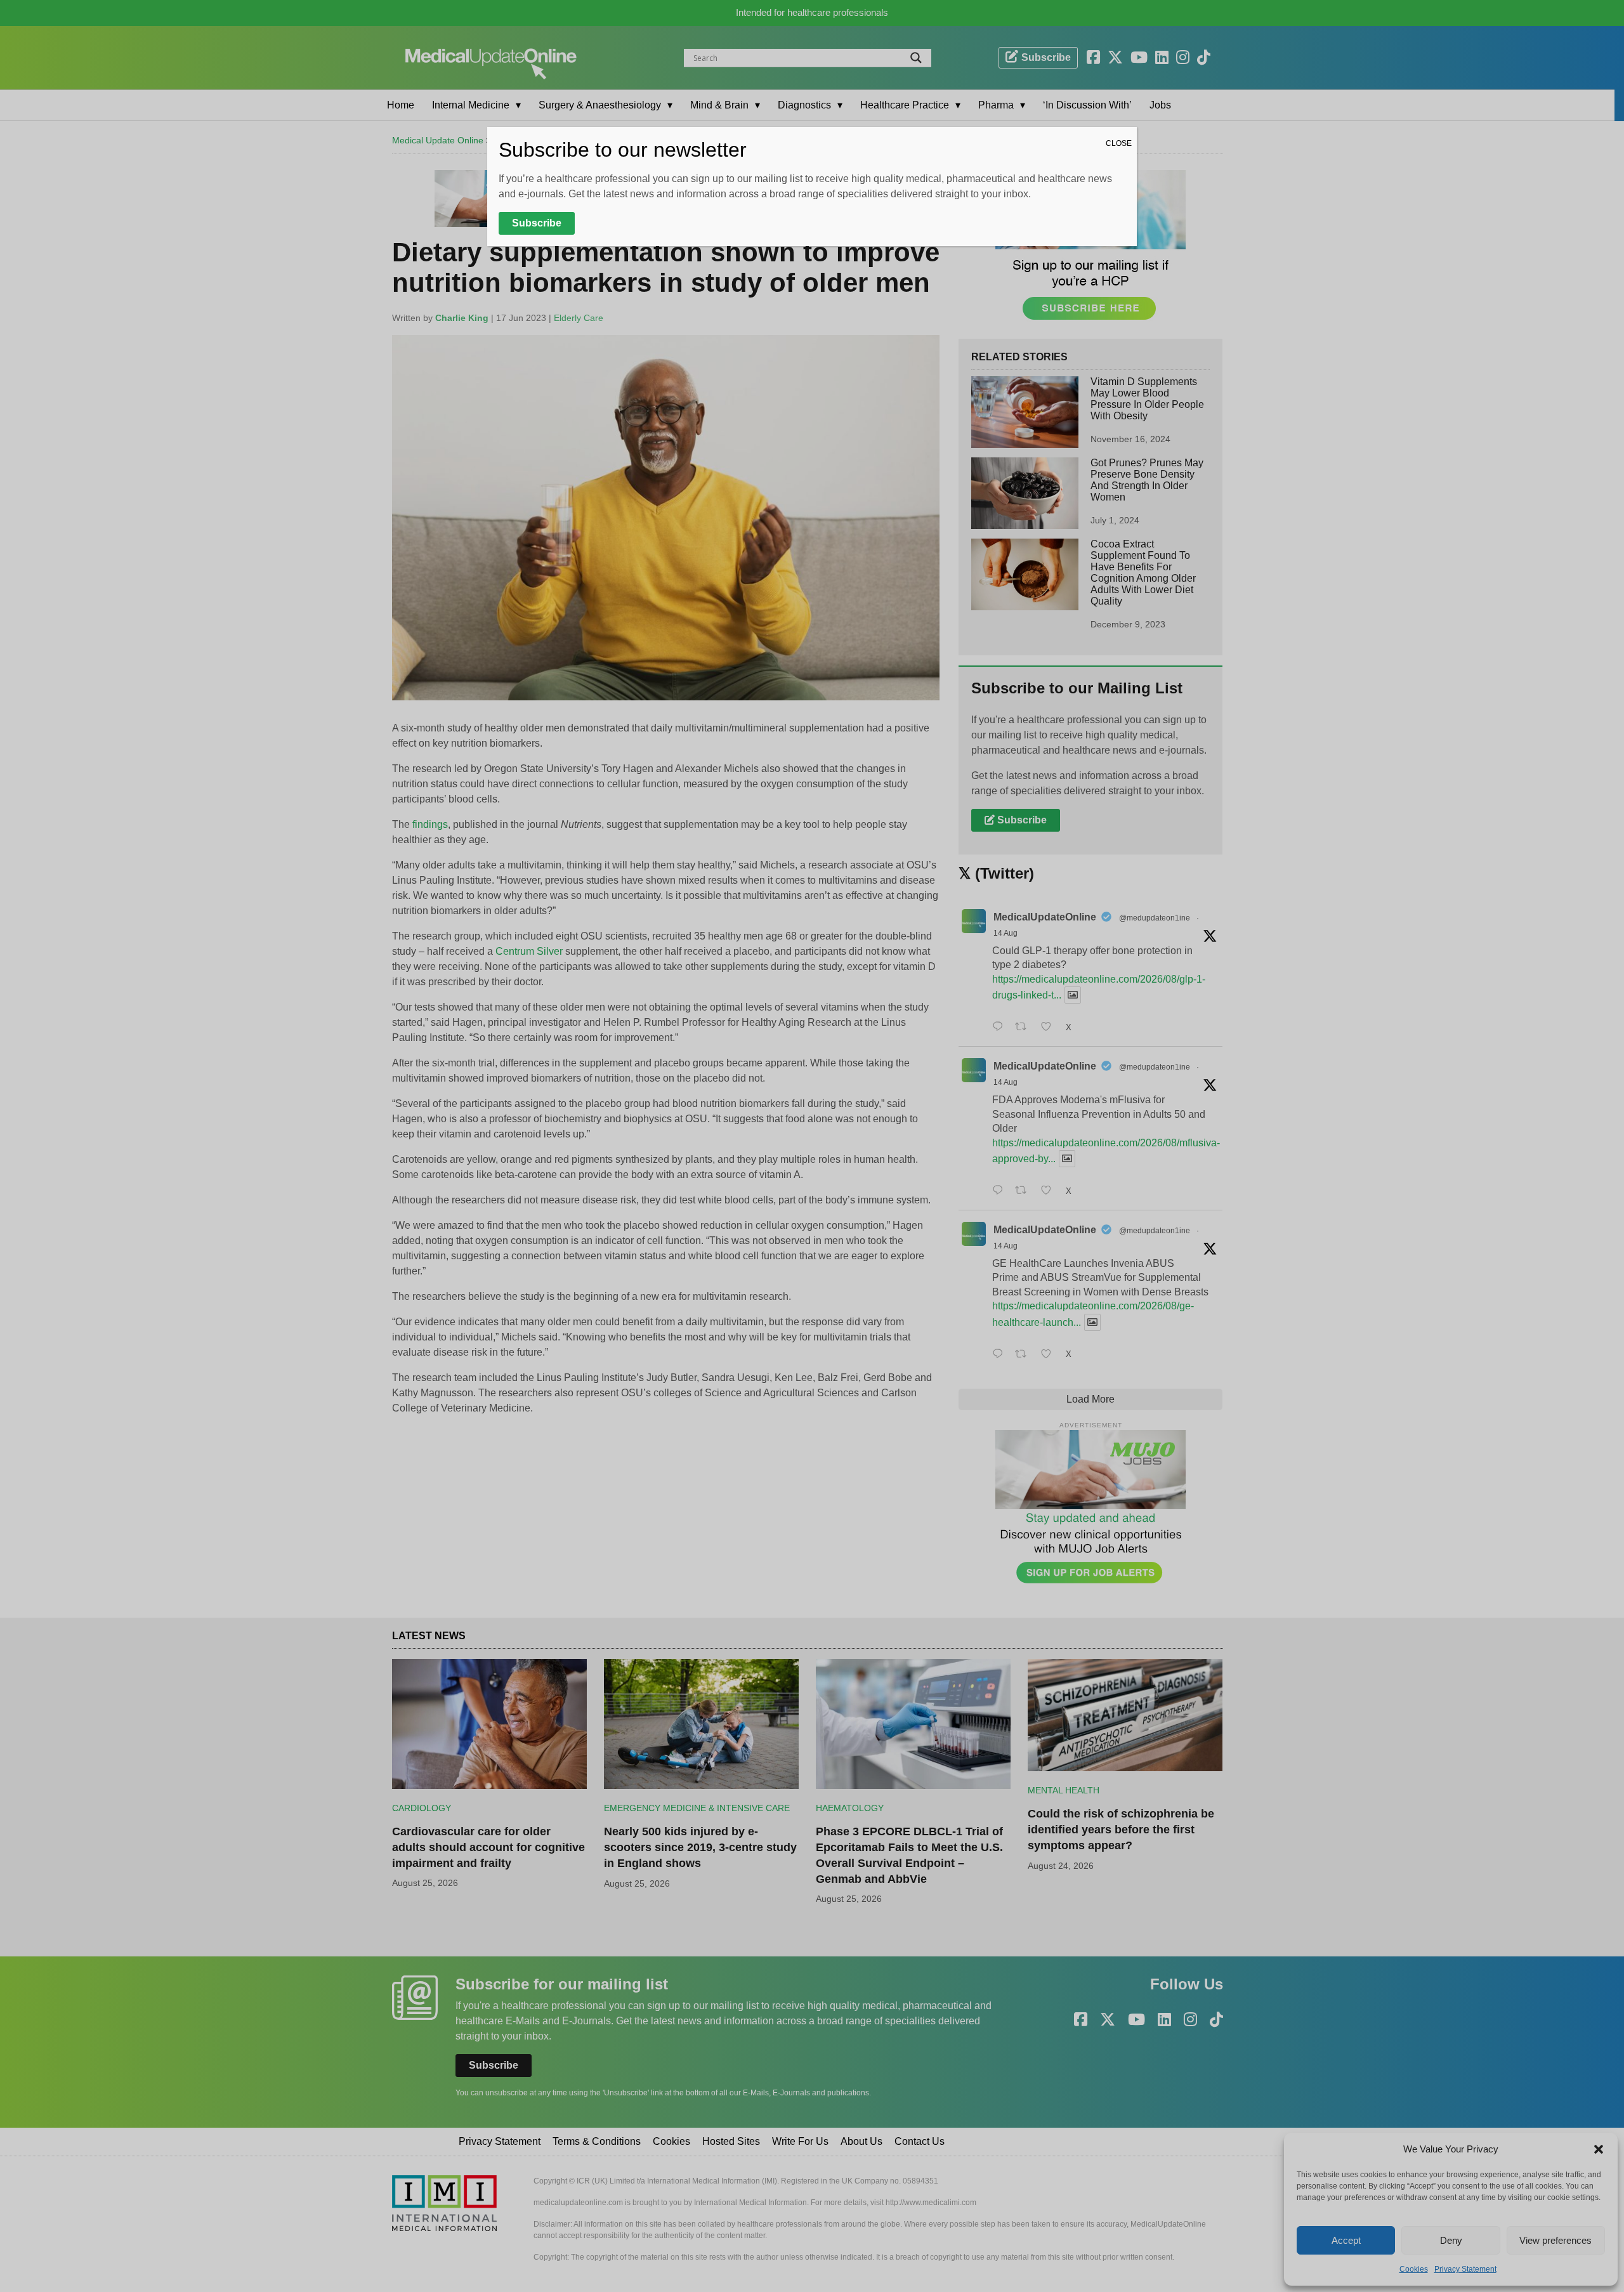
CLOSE (1119, 143)
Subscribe (537, 223)
